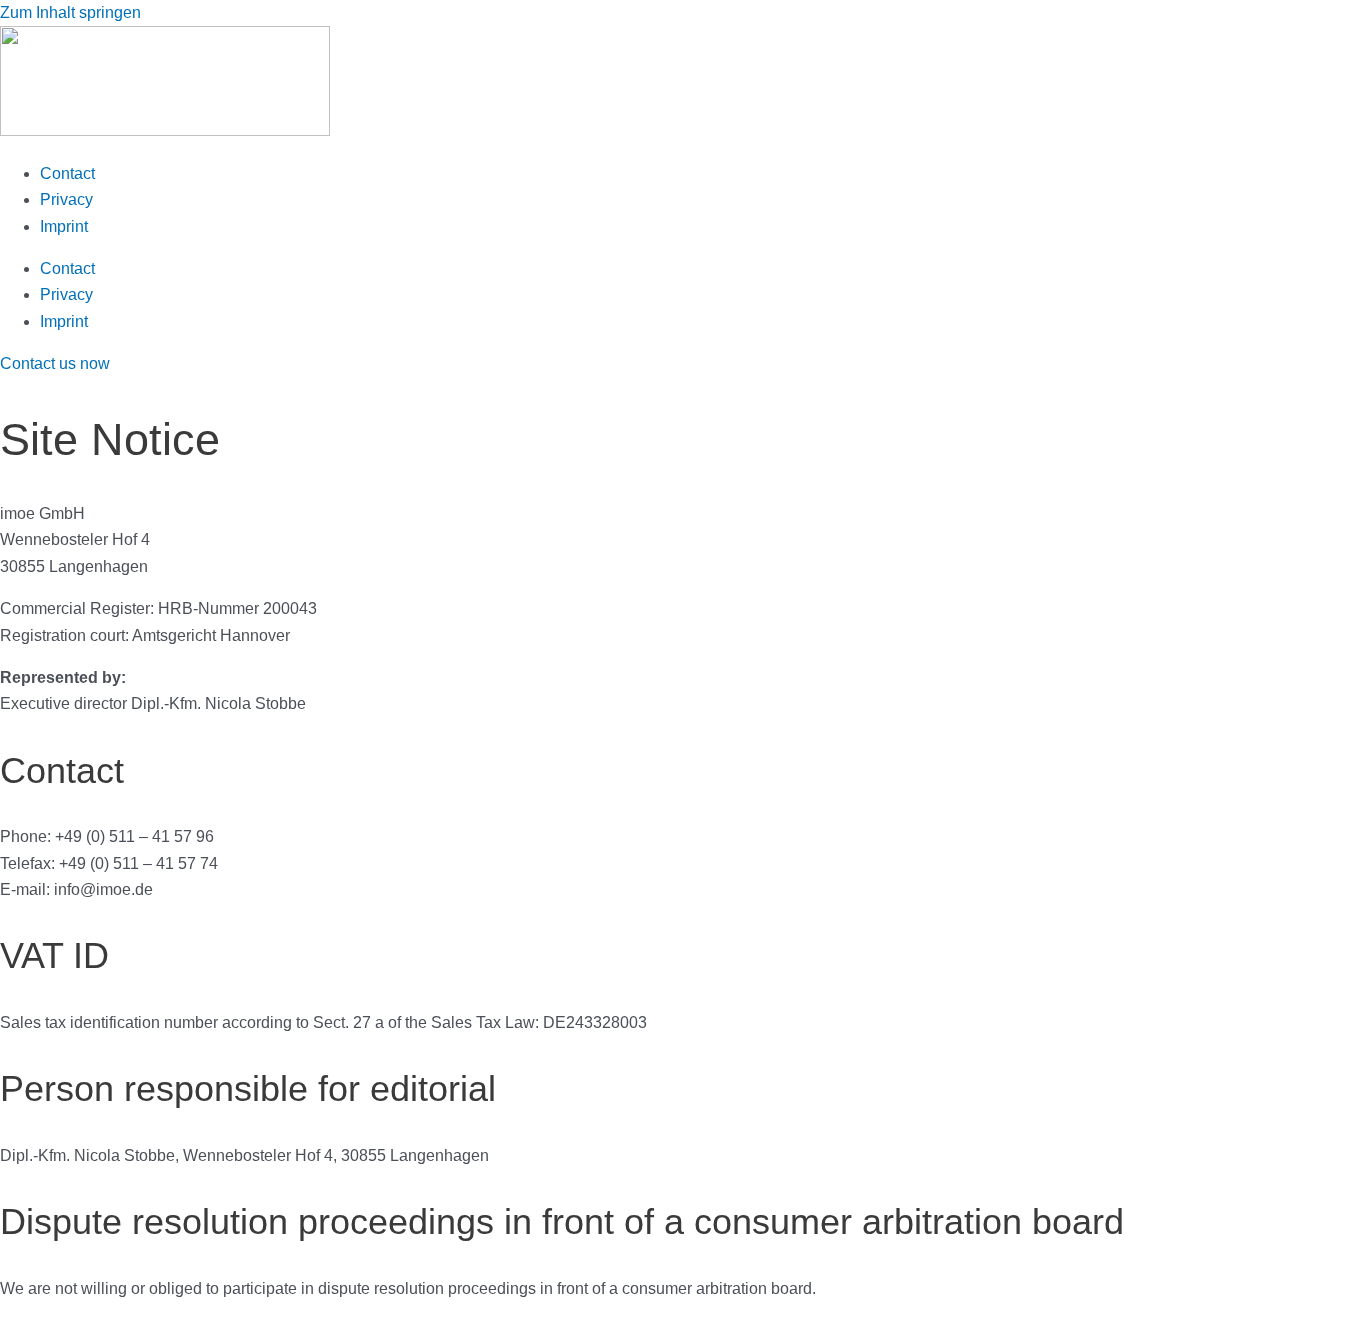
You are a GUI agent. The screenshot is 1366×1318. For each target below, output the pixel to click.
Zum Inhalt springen (70, 12)
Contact (67, 173)
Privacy (66, 199)
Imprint (64, 226)
